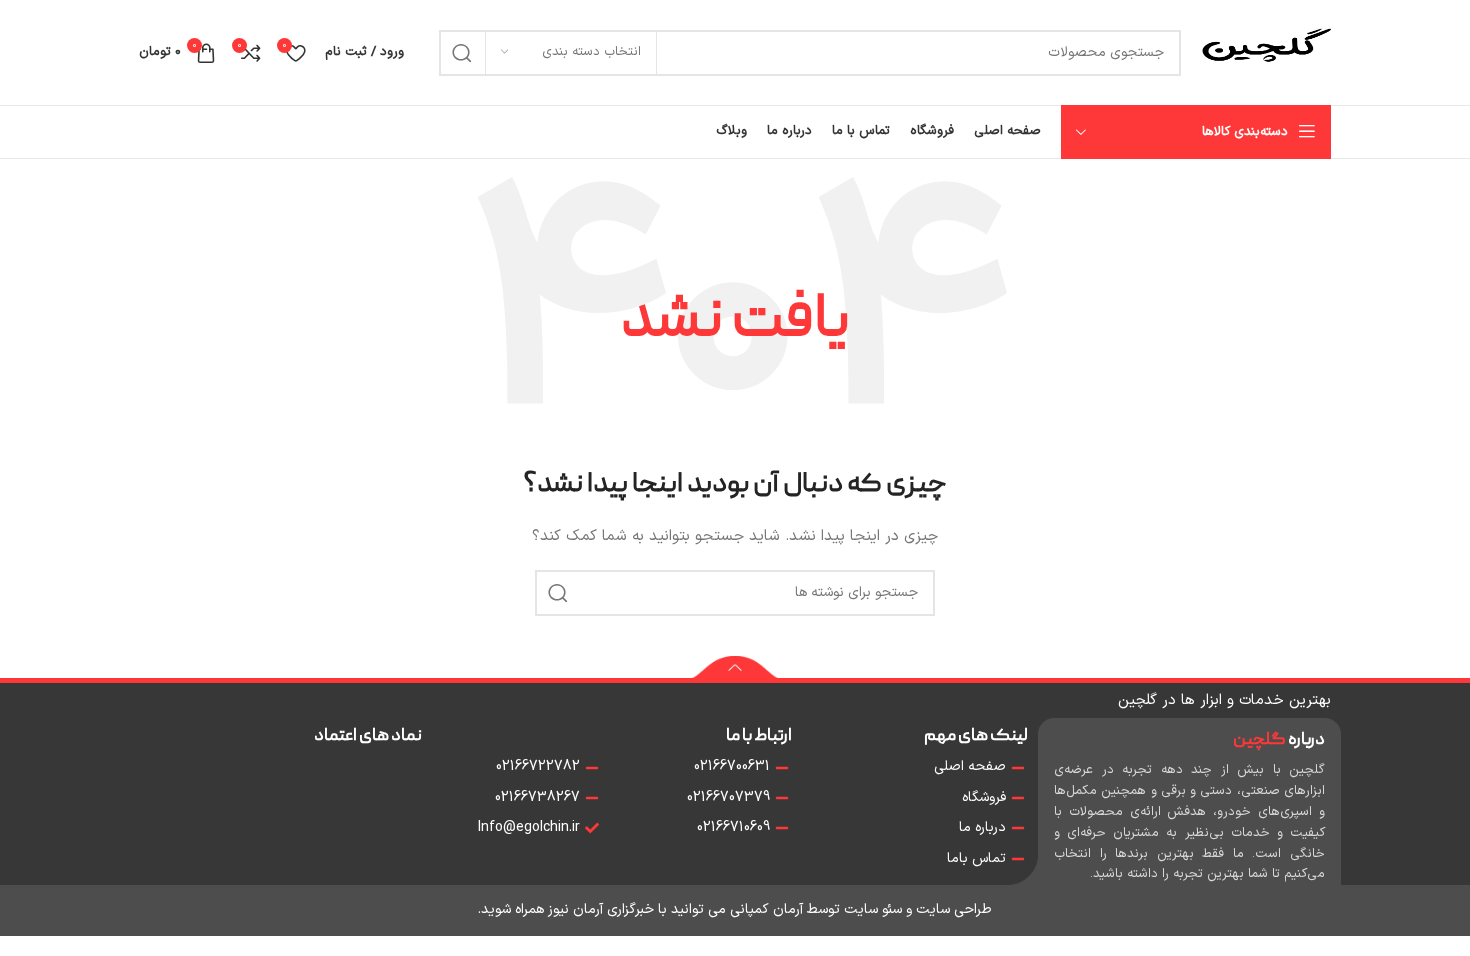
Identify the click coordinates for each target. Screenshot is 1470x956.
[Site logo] (1266, 51)
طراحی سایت (954, 909)
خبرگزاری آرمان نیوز (601, 909)
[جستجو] (462, 53)
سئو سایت (873, 909)
